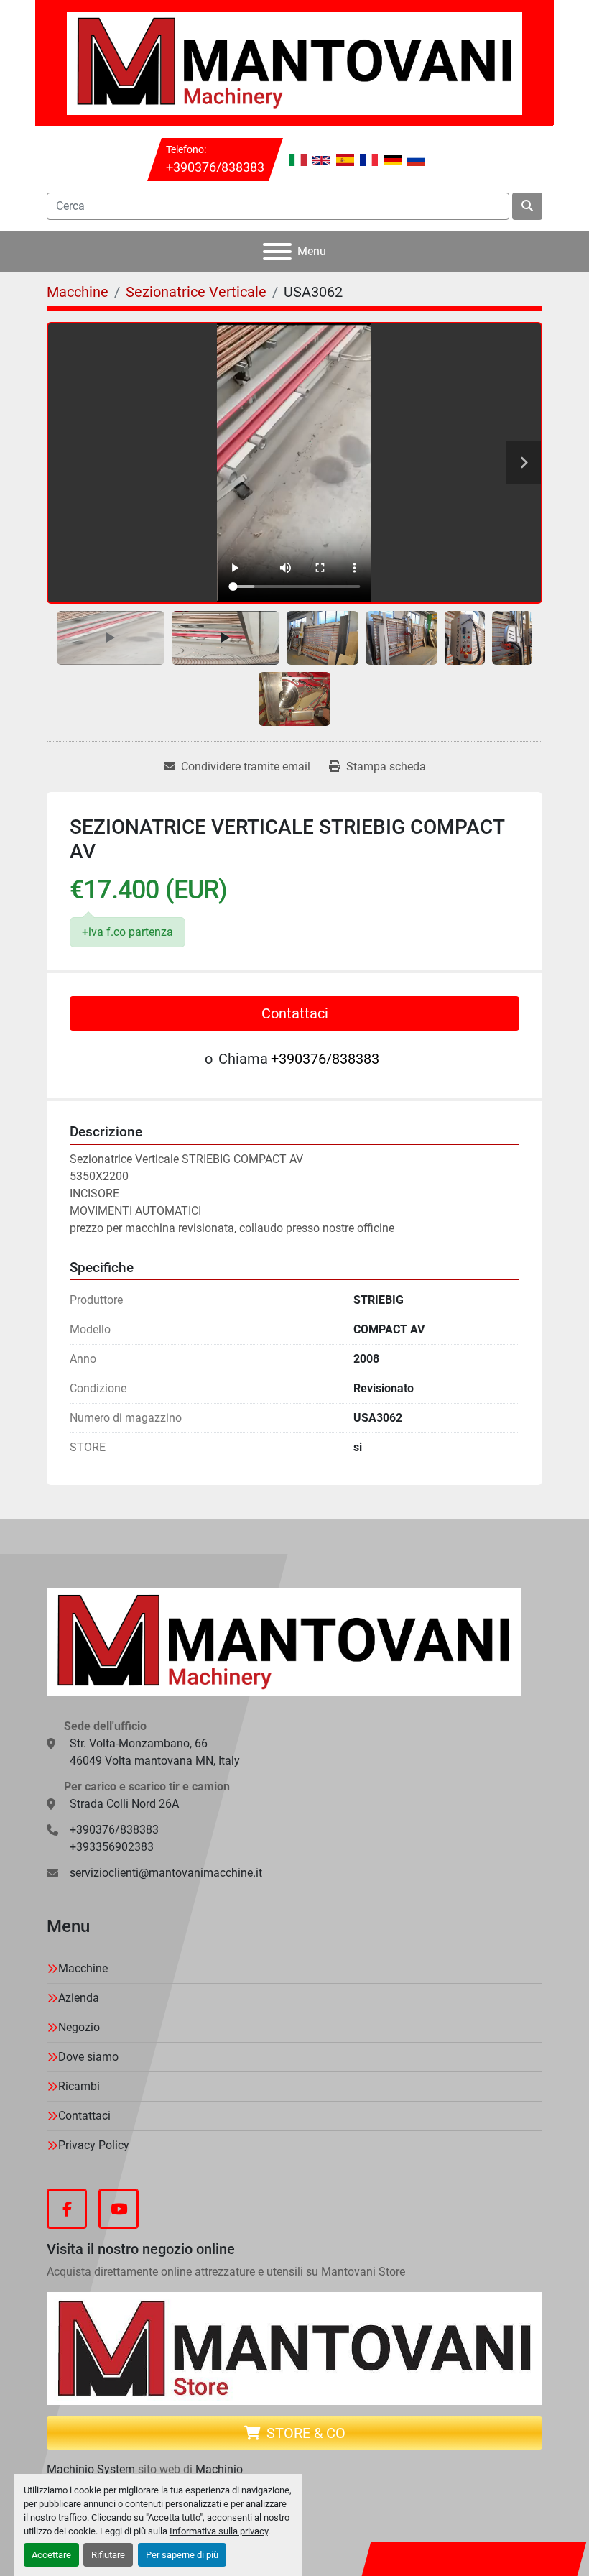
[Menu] (277, 252)
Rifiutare (108, 2555)
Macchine (83, 1968)
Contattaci (295, 1013)
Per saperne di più (182, 2555)
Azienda (79, 1998)
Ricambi (79, 2086)
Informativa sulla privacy (219, 2531)
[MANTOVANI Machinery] (284, 1642)
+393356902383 (112, 1847)
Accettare (51, 2555)
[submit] (527, 206)
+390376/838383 (215, 167)
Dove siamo (88, 2057)
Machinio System (91, 2469)
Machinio (219, 2469)
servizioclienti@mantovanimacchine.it (166, 1873)
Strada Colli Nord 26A (124, 1804)
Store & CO (306, 2433)
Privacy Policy (94, 2145)
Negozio (79, 2027)
